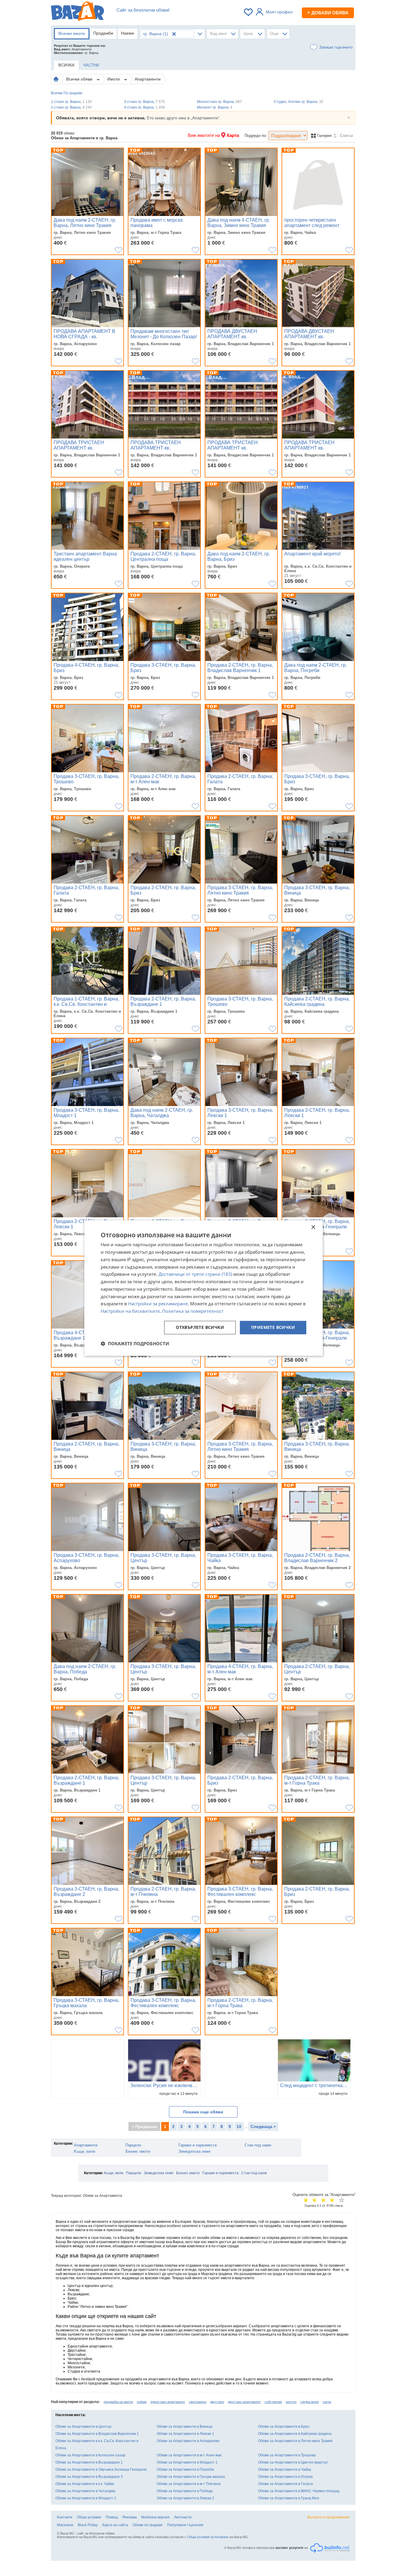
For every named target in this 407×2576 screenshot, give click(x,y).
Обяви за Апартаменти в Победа (185, 2491)
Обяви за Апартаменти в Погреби (185, 2470)
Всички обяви (80, 79)
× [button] (313, 1227)
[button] (135, 1343)
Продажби (103, 33)
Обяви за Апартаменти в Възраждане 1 (89, 2462)
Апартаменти (148, 79)
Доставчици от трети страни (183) (195, 1274)
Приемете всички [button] (273, 1327)
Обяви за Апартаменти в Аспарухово (188, 2441)
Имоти (114, 79)
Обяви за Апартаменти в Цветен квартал (293, 2462)
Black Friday (88, 2525)
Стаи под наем (258, 2145)
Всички (57, 93)
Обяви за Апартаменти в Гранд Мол (289, 2498)
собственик (273, 2402)
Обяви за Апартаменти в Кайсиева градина (295, 2434)
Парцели (133, 2145)
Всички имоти (72, 33)
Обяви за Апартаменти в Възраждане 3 (89, 2477)
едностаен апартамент (168, 2402)
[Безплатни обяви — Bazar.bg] (77, 12)
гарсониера (198, 2402)
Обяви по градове (148, 2525)
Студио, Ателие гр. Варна (299, 102)
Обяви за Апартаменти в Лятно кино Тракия (295, 2441)
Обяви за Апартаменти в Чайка (285, 2470)
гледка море (310, 2402)
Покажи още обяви (203, 2112)
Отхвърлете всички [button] (200, 1327)
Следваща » (263, 2126)
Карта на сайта (115, 2525)
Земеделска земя (194, 2151)
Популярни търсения (185, 2525)
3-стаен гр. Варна (144, 102)
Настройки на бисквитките (130, 1311)
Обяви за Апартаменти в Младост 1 (187, 2462)
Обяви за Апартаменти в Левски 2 (185, 2498)
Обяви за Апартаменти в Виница (185, 2427)
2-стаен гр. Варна (71, 107)
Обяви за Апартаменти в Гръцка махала (191, 2477)
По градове (73, 93)
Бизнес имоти (138, 2151)
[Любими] (249, 12)
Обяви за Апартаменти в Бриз (284, 2427)
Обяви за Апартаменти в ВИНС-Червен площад (299, 2491)
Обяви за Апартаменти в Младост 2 (86, 2498)
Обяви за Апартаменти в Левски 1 (185, 2434)
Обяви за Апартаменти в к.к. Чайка (85, 2484)
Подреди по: (256, 136)
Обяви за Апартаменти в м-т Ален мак (189, 2455)
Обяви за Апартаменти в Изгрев (285, 2477)
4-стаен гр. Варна (144, 107)
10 (239, 2126)
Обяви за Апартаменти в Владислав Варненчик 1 (97, 2434)
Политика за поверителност (193, 1311)
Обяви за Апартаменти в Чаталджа (85, 2491)
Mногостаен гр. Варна (219, 102)
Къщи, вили (84, 2151)
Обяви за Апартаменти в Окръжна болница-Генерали (101, 2470)
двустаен (217, 2402)
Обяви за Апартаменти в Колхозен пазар (90, 2455)
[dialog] (203, 1288)
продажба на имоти (118, 2402)
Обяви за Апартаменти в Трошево (287, 2455)
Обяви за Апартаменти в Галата (285, 2484)
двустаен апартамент (244, 2402)
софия (142, 2402)
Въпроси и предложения (328, 2517)
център (291, 2402)
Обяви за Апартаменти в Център (83, 2427)
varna (327, 2402)
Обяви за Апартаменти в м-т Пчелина (189, 2484)
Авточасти (183, 2517)
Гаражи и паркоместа (198, 2145)
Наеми (128, 33)
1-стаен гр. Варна (71, 102)
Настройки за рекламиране (158, 1304)
